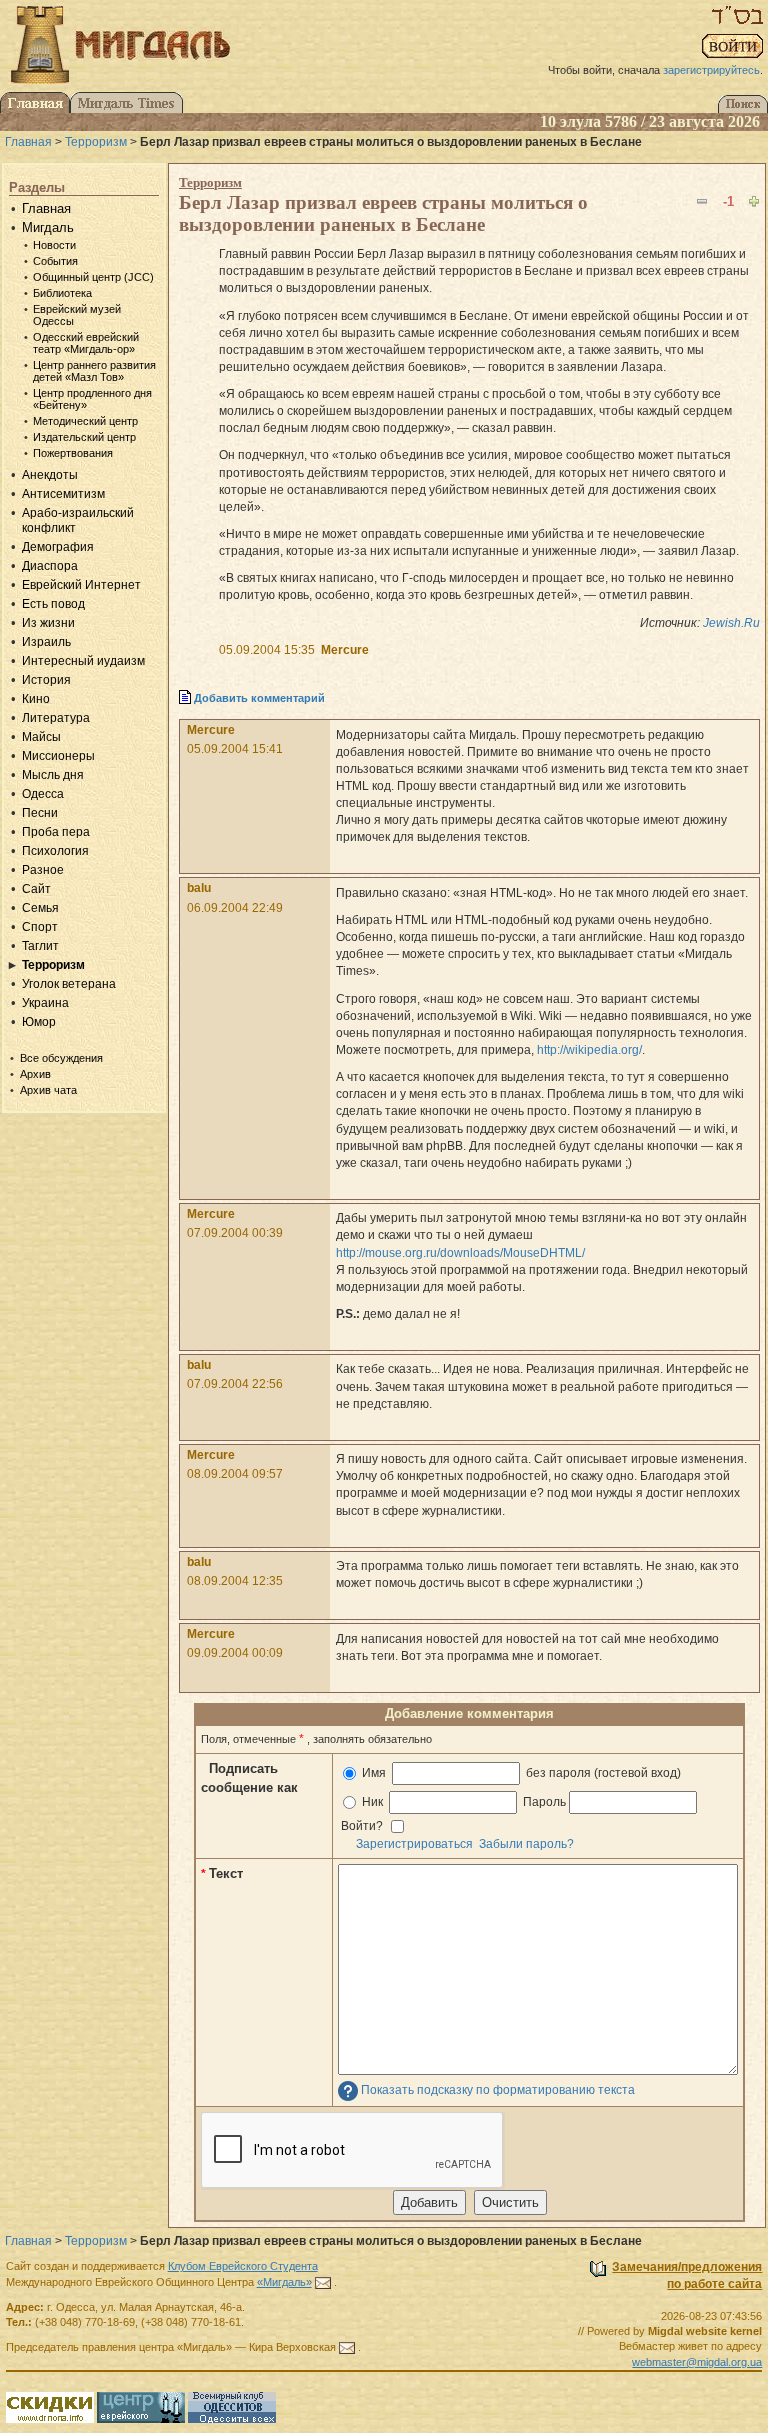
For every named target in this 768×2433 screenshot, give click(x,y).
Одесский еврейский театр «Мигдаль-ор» (86, 343)
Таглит (40, 946)
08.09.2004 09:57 (235, 1474)
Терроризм (96, 142)
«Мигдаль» (284, 2282)
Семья (40, 908)
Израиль (46, 642)
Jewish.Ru (731, 623)
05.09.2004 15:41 (235, 749)
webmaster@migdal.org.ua (697, 2362)
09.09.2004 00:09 (235, 1653)
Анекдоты (50, 475)
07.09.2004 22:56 (235, 1384)
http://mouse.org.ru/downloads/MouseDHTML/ (460, 1253)
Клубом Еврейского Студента (243, 2266)
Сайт (36, 889)
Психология (55, 851)
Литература (56, 718)
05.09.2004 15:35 (267, 650)
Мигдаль (48, 227)
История (46, 680)
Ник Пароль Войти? (453, 1814)
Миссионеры (58, 756)
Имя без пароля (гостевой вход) (520, 1773)
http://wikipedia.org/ (589, 1050)
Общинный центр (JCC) (93, 277)
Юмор (39, 1022)
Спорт (40, 927)
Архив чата (48, 1090)
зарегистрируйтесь (711, 70)
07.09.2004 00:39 (235, 1233)
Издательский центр (84, 437)
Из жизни (48, 623)
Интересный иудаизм (83, 661)
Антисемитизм (63, 494)
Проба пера (56, 832)
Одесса (43, 794)
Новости (54, 245)
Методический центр (85, 421)
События (55, 261)
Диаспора (50, 566)
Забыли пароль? (526, 1844)
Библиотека (62, 293)
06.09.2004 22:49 (235, 908)
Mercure (345, 650)
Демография (58, 547)
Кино (36, 699)
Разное (43, 870)
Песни (40, 813)
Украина (45, 1003)
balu (199, 888)
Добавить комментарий (259, 698)
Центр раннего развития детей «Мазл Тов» (94, 371)
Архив (35, 1074)
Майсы (41, 737)
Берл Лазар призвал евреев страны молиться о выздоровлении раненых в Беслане (383, 213)
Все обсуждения (61, 1058)
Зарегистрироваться (414, 1844)
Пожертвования (73, 453)
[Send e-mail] (323, 2282)
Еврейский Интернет (81, 585)
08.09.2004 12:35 (235, 1581)
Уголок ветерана (69, 984)
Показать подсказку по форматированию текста (498, 2090)
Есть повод (53, 604)
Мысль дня (53, 775)
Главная (28, 142)
